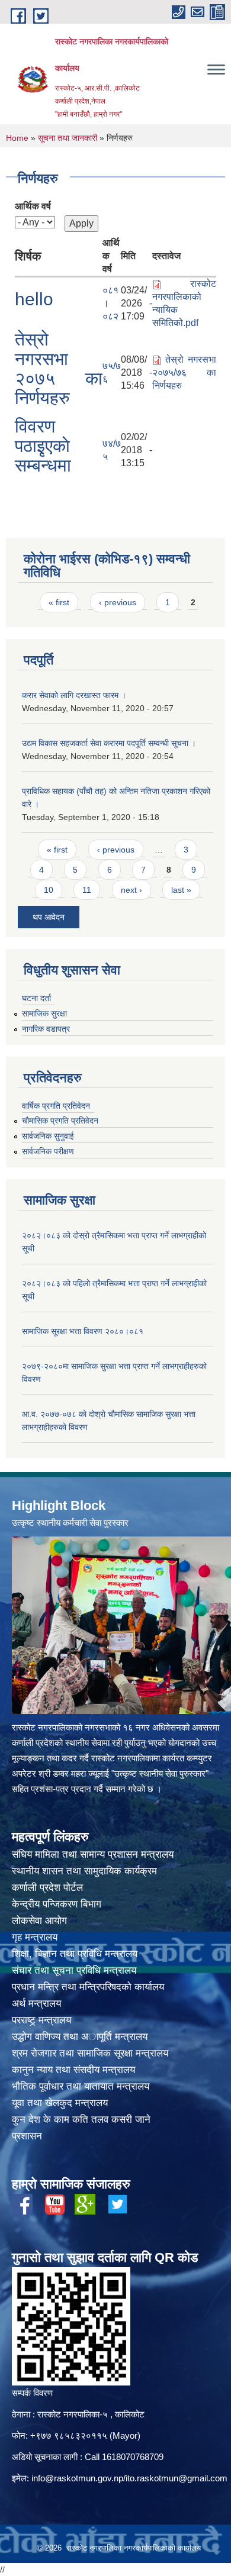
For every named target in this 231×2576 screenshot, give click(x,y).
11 (87, 890)
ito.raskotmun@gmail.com (177, 2478)
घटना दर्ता (36, 998)
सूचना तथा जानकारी (68, 138)
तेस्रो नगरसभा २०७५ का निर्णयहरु (59, 369)
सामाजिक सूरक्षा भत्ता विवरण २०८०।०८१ (83, 1331)
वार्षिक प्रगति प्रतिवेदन (56, 1106)
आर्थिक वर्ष (33, 206)
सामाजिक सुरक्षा (44, 1013)
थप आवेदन (49, 917)
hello (34, 299)
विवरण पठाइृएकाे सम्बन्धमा (43, 446)
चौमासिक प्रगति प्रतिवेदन (60, 1121)
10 (49, 890)
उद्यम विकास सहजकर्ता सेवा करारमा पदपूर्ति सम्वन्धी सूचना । (109, 743)
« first (59, 602)
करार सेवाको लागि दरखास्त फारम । (74, 695)
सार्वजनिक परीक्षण (48, 1151)
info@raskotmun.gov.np (77, 2478)
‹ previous (118, 602)
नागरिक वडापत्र (46, 1029)
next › (131, 890)
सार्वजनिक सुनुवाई (48, 1136)
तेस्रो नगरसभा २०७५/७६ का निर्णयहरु (184, 372)
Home (17, 138)
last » (181, 890)
